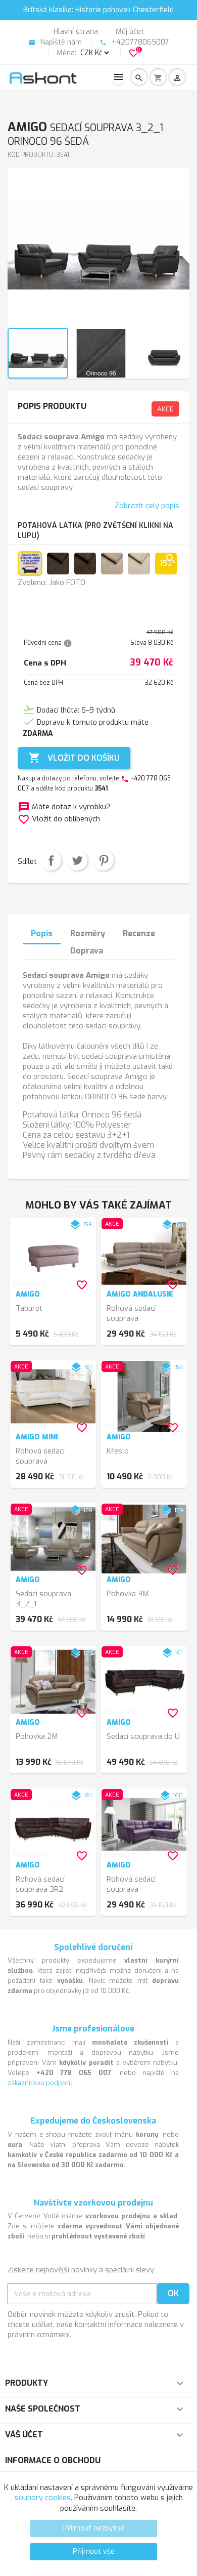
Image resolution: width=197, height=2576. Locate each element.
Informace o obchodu (53, 2460)
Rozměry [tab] (88, 933)
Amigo (28, 1294)
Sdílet (51, 860)
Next (176, 253)
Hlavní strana (76, 32)
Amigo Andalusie (140, 1294)
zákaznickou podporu (40, 2083)
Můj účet (130, 32)
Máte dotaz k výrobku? (64, 807)
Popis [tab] (42, 933)
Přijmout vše (94, 2551)
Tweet (77, 860)
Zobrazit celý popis (147, 506)
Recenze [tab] (139, 933)
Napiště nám (55, 42)
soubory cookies (43, 2498)
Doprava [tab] (87, 951)
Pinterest (104, 860)
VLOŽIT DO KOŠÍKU (74, 758)
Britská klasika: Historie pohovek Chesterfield (98, 10)
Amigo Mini (37, 1437)
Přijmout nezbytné (94, 2528)
